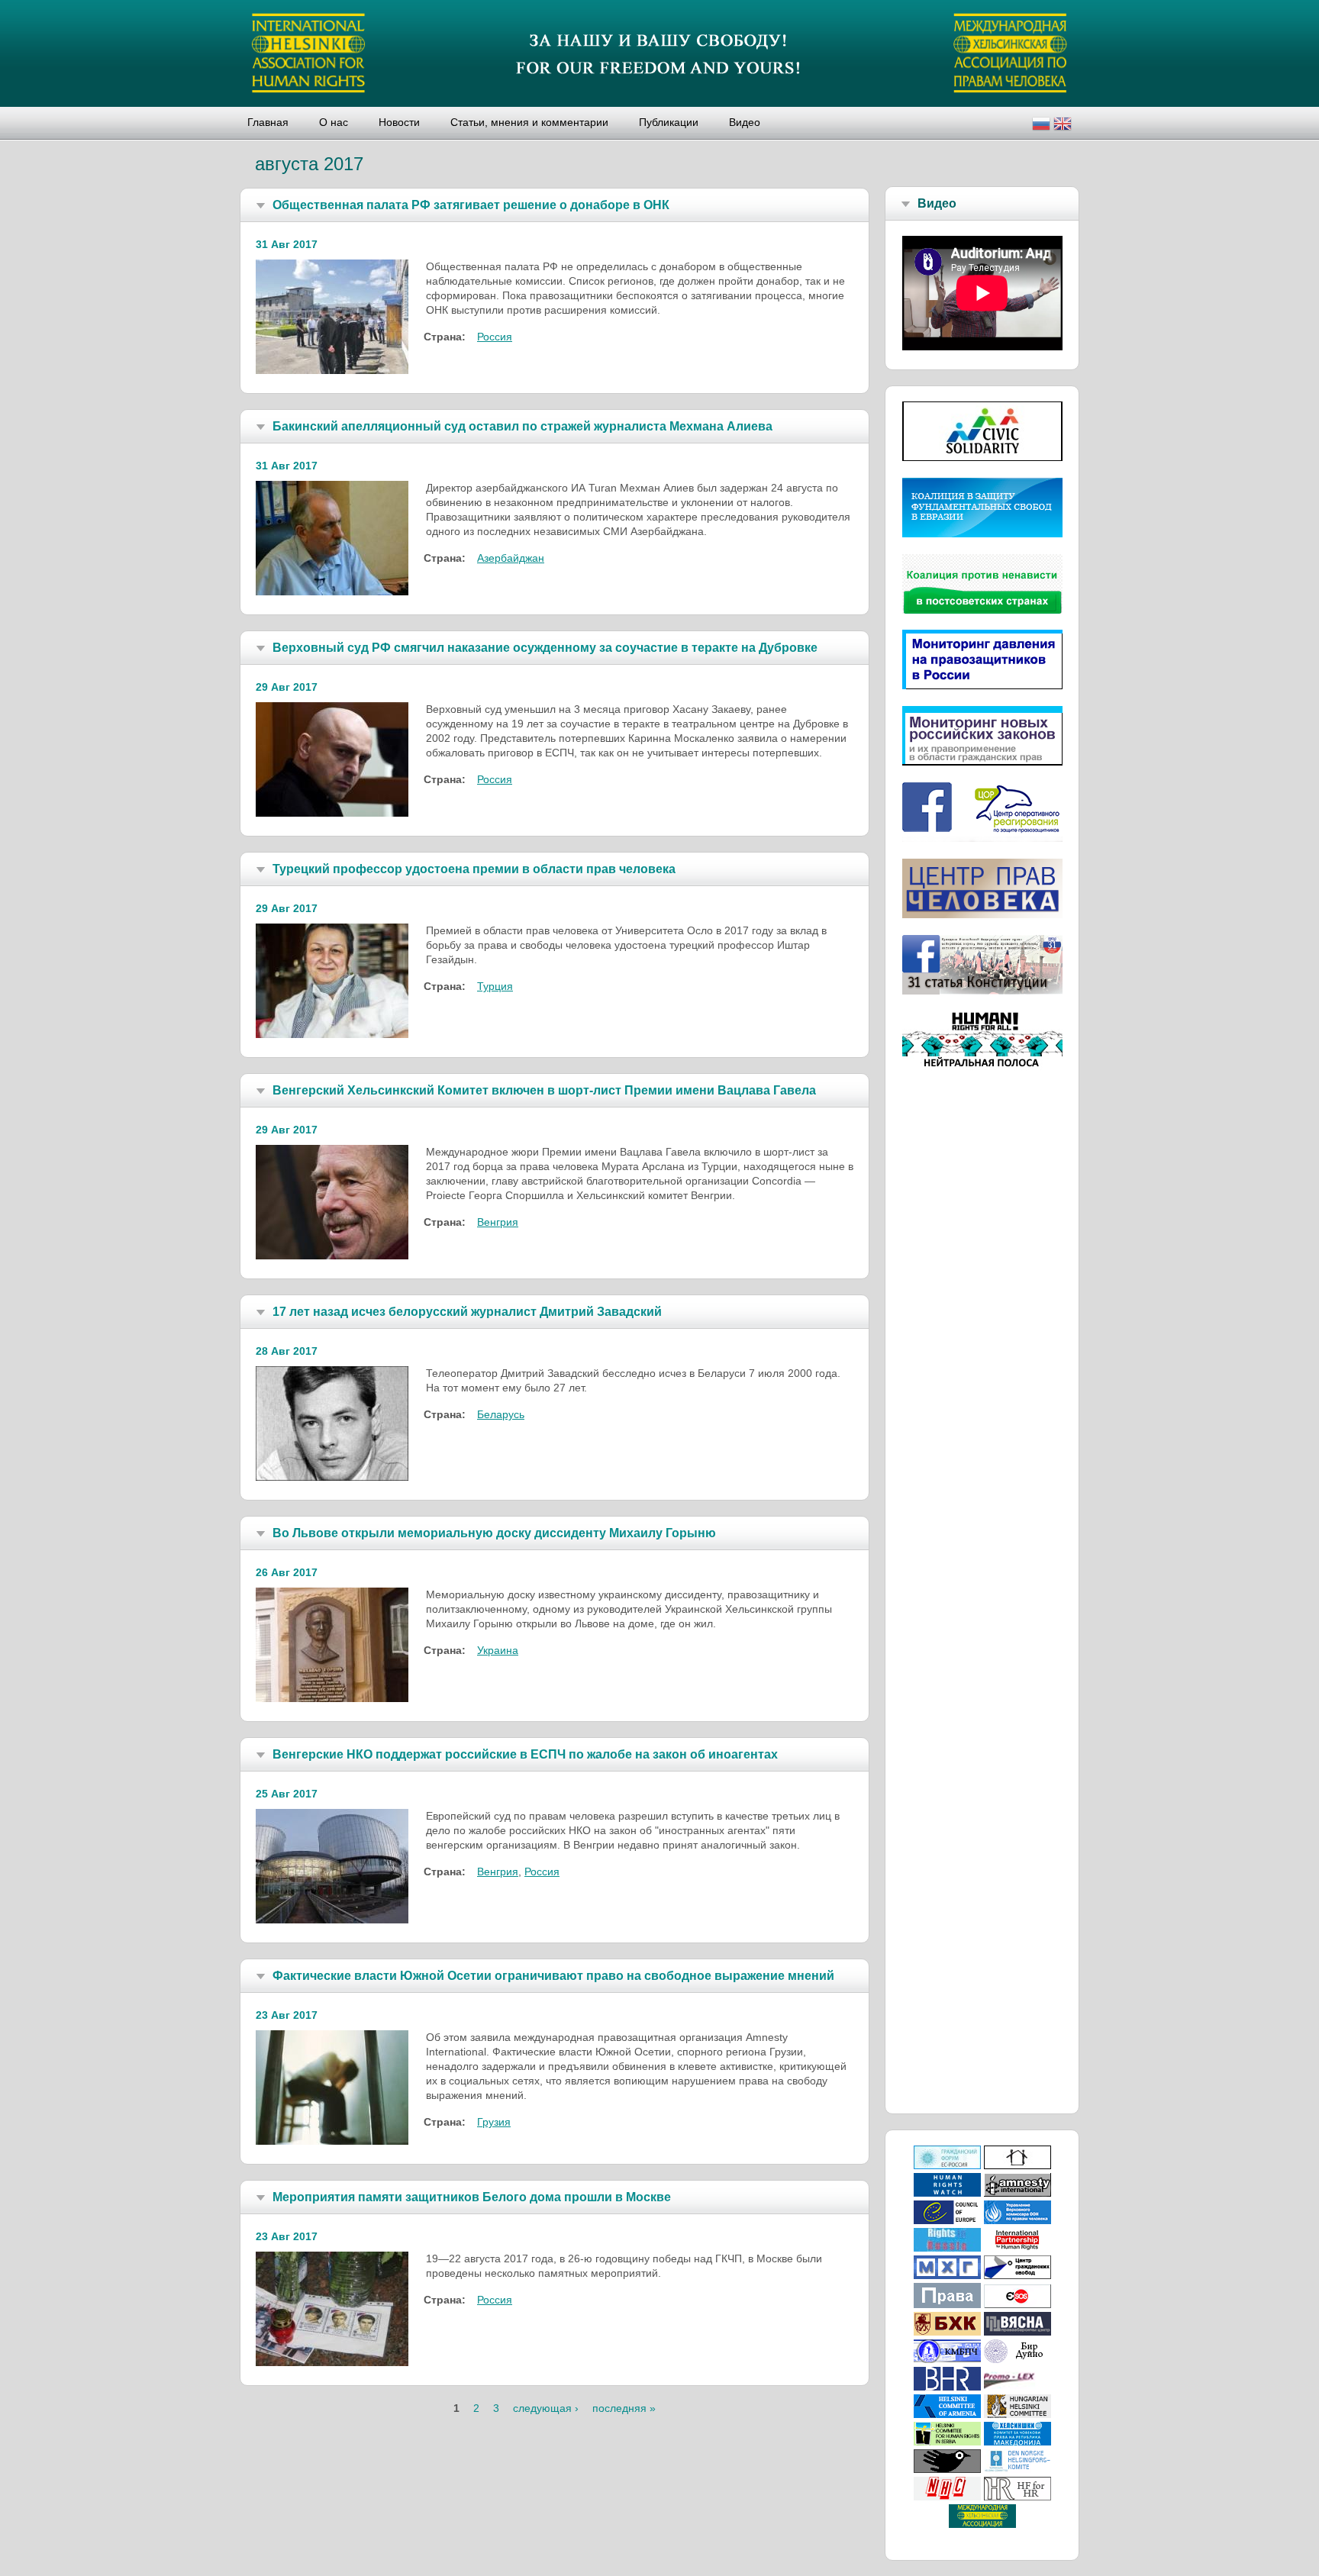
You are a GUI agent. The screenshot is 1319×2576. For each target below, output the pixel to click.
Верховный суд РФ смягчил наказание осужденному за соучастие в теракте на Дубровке (545, 648)
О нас (334, 122)
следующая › (546, 2408)
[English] (1063, 126)
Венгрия (498, 1222)
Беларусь (501, 1414)
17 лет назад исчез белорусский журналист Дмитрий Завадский (467, 1312)
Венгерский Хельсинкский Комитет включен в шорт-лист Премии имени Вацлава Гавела (544, 1090)
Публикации (669, 122)
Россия (495, 337)
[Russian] (1041, 126)
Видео (745, 122)
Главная (268, 122)
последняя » (624, 2408)
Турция (495, 986)
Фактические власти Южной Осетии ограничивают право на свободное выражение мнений (553, 1976)
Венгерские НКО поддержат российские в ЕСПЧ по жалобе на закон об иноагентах (525, 1754)
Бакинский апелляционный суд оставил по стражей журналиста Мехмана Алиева (522, 426)
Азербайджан (511, 558)
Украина (498, 1650)
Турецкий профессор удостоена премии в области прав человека (474, 869)
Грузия (494, 2122)
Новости (399, 122)
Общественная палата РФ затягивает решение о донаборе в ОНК (471, 205)
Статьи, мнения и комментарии (529, 122)
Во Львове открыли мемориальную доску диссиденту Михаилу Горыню (494, 1533)
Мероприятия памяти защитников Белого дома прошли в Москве (472, 2197)
